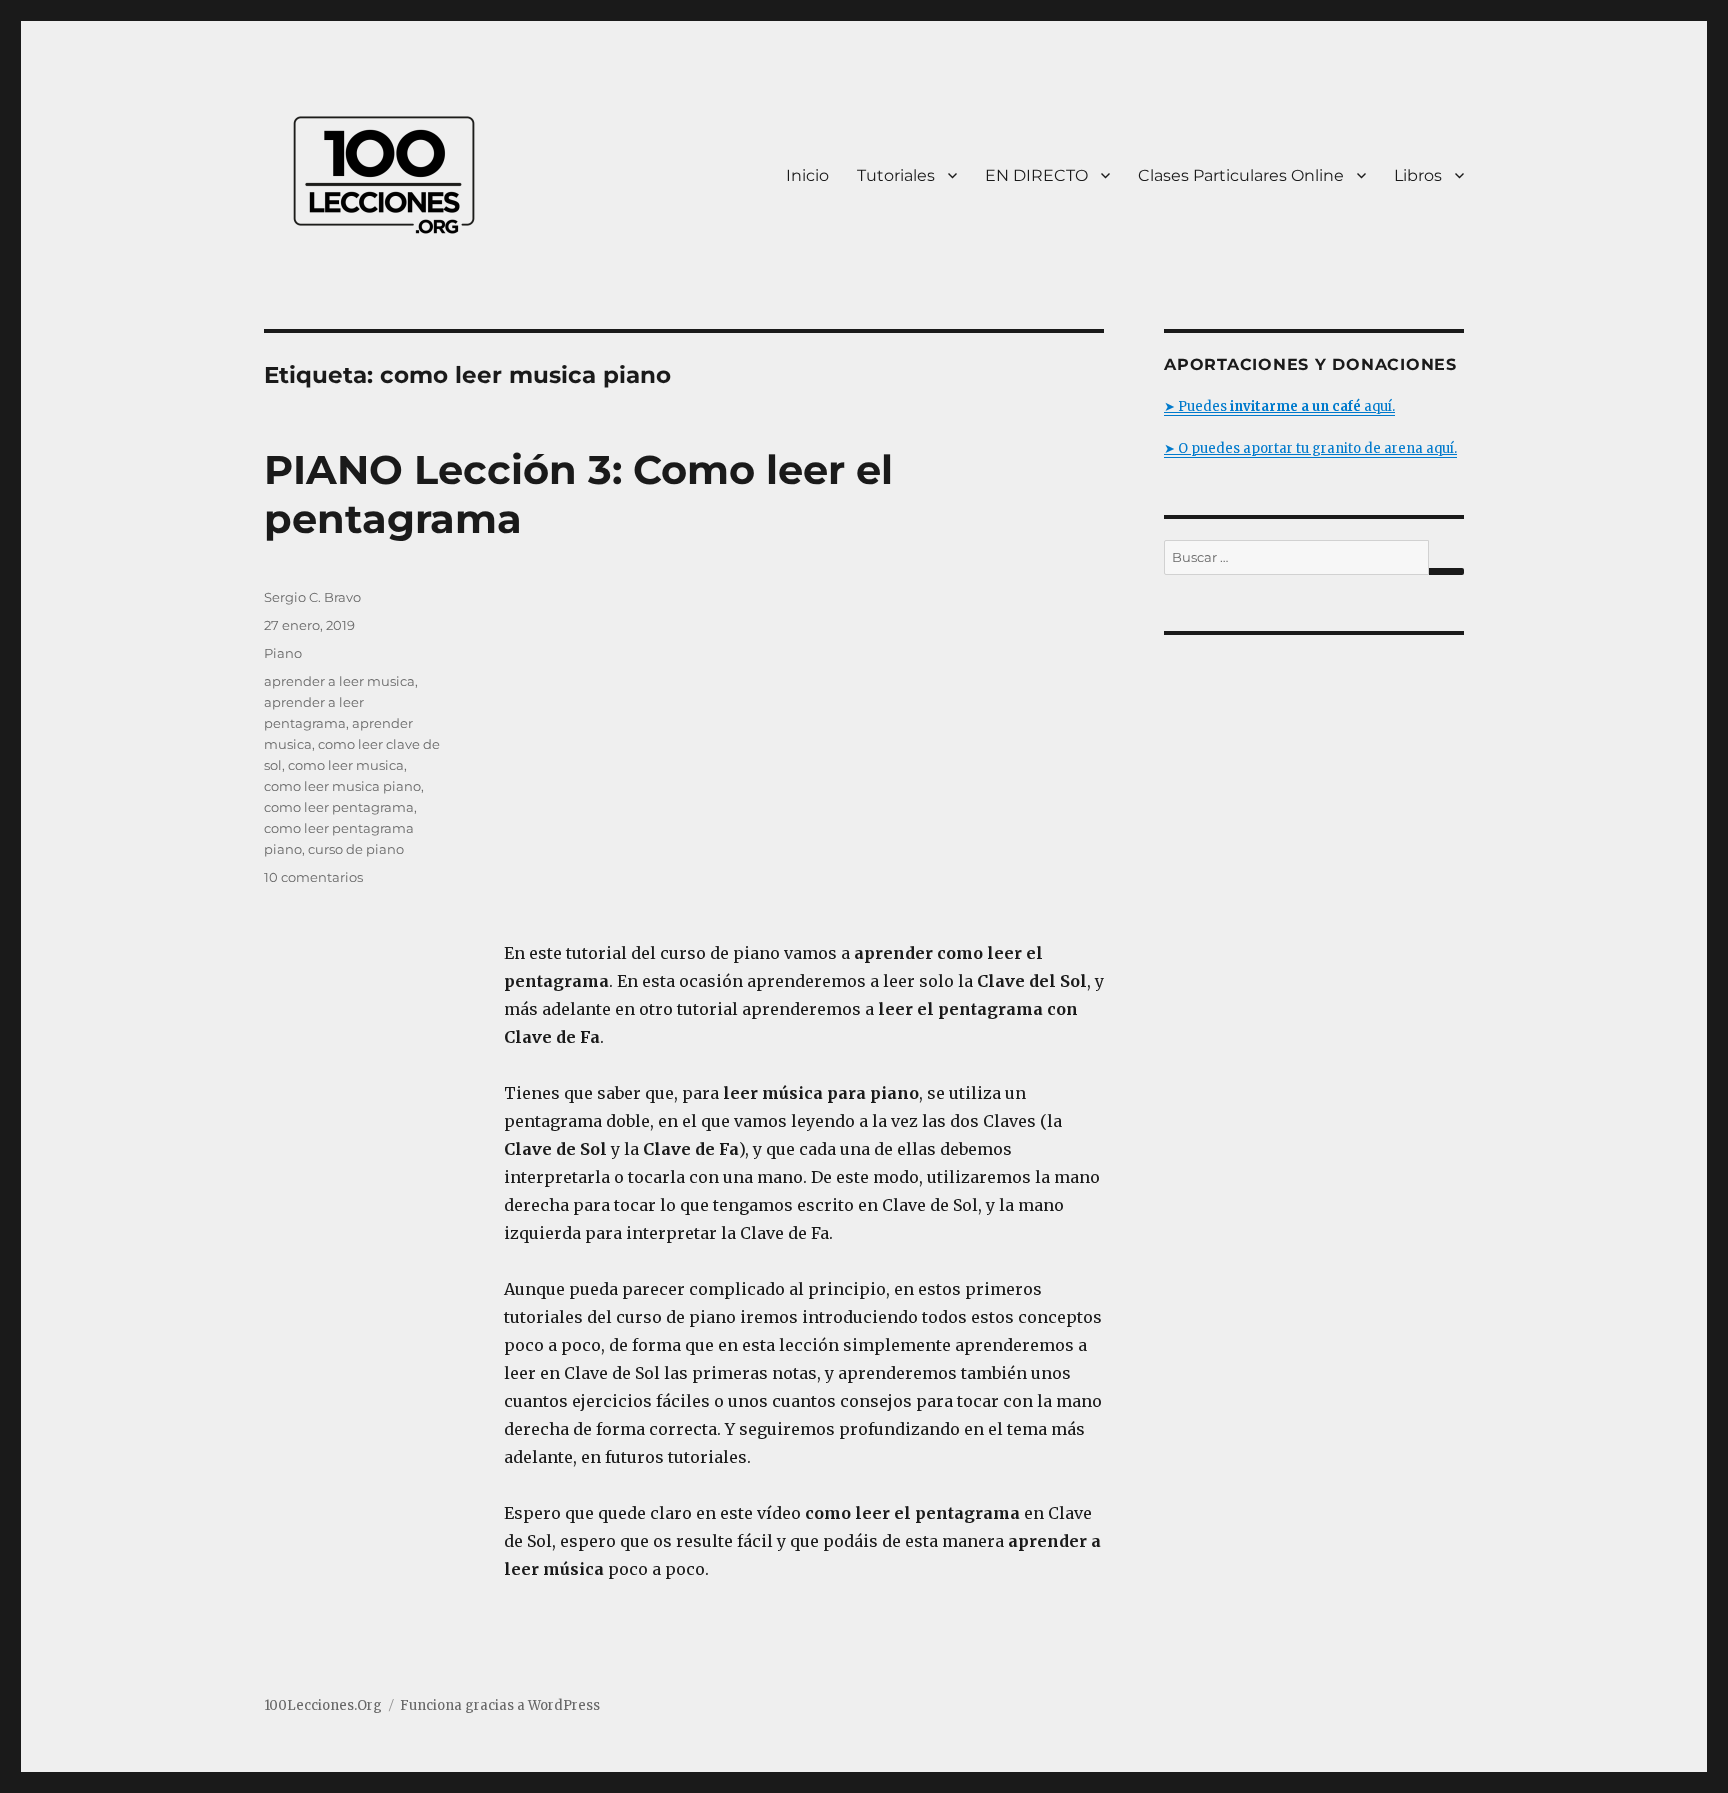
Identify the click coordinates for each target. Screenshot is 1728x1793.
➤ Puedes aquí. (1279, 406)
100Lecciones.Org (323, 1705)
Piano (283, 653)
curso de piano (356, 849)
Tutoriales (896, 175)
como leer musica (346, 765)
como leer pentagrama (339, 807)
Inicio (807, 175)
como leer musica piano (342, 786)
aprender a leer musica (339, 681)
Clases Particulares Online (1241, 175)
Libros (1418, 175)
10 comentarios (313, 877)
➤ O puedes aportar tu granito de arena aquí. (1310, 448)
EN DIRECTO (1036, 175)
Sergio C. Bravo (312, 597)
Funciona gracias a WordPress (500, 1705)
